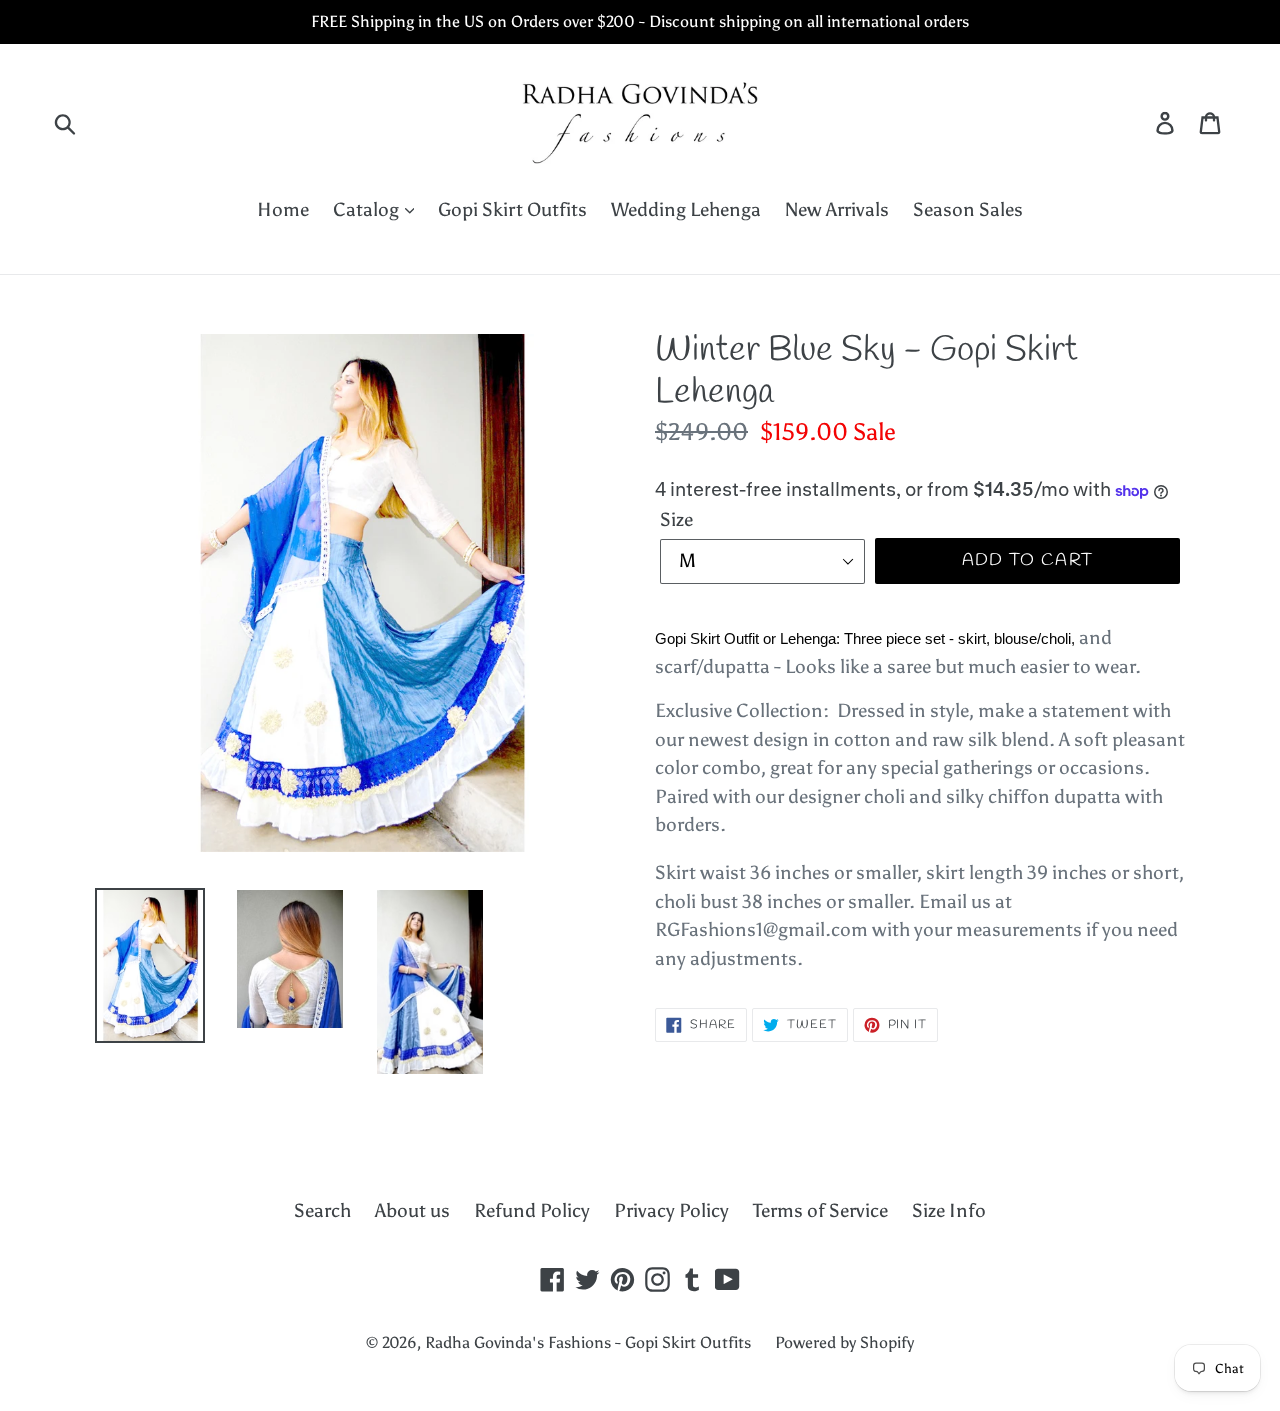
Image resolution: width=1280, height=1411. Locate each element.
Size (676, 519)
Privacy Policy (671, 1210)
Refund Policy (532, 1210)
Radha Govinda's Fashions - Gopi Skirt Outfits (588, 1342)
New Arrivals (837, 209)
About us (412, 1210)
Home (283, 209)
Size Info (949, 1210)
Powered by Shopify (844, 1342)
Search (322, 1210)
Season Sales (968, 209)
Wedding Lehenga (686, 209)
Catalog (368, 209)
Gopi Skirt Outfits (512, 209)
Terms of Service (820, 1210)
